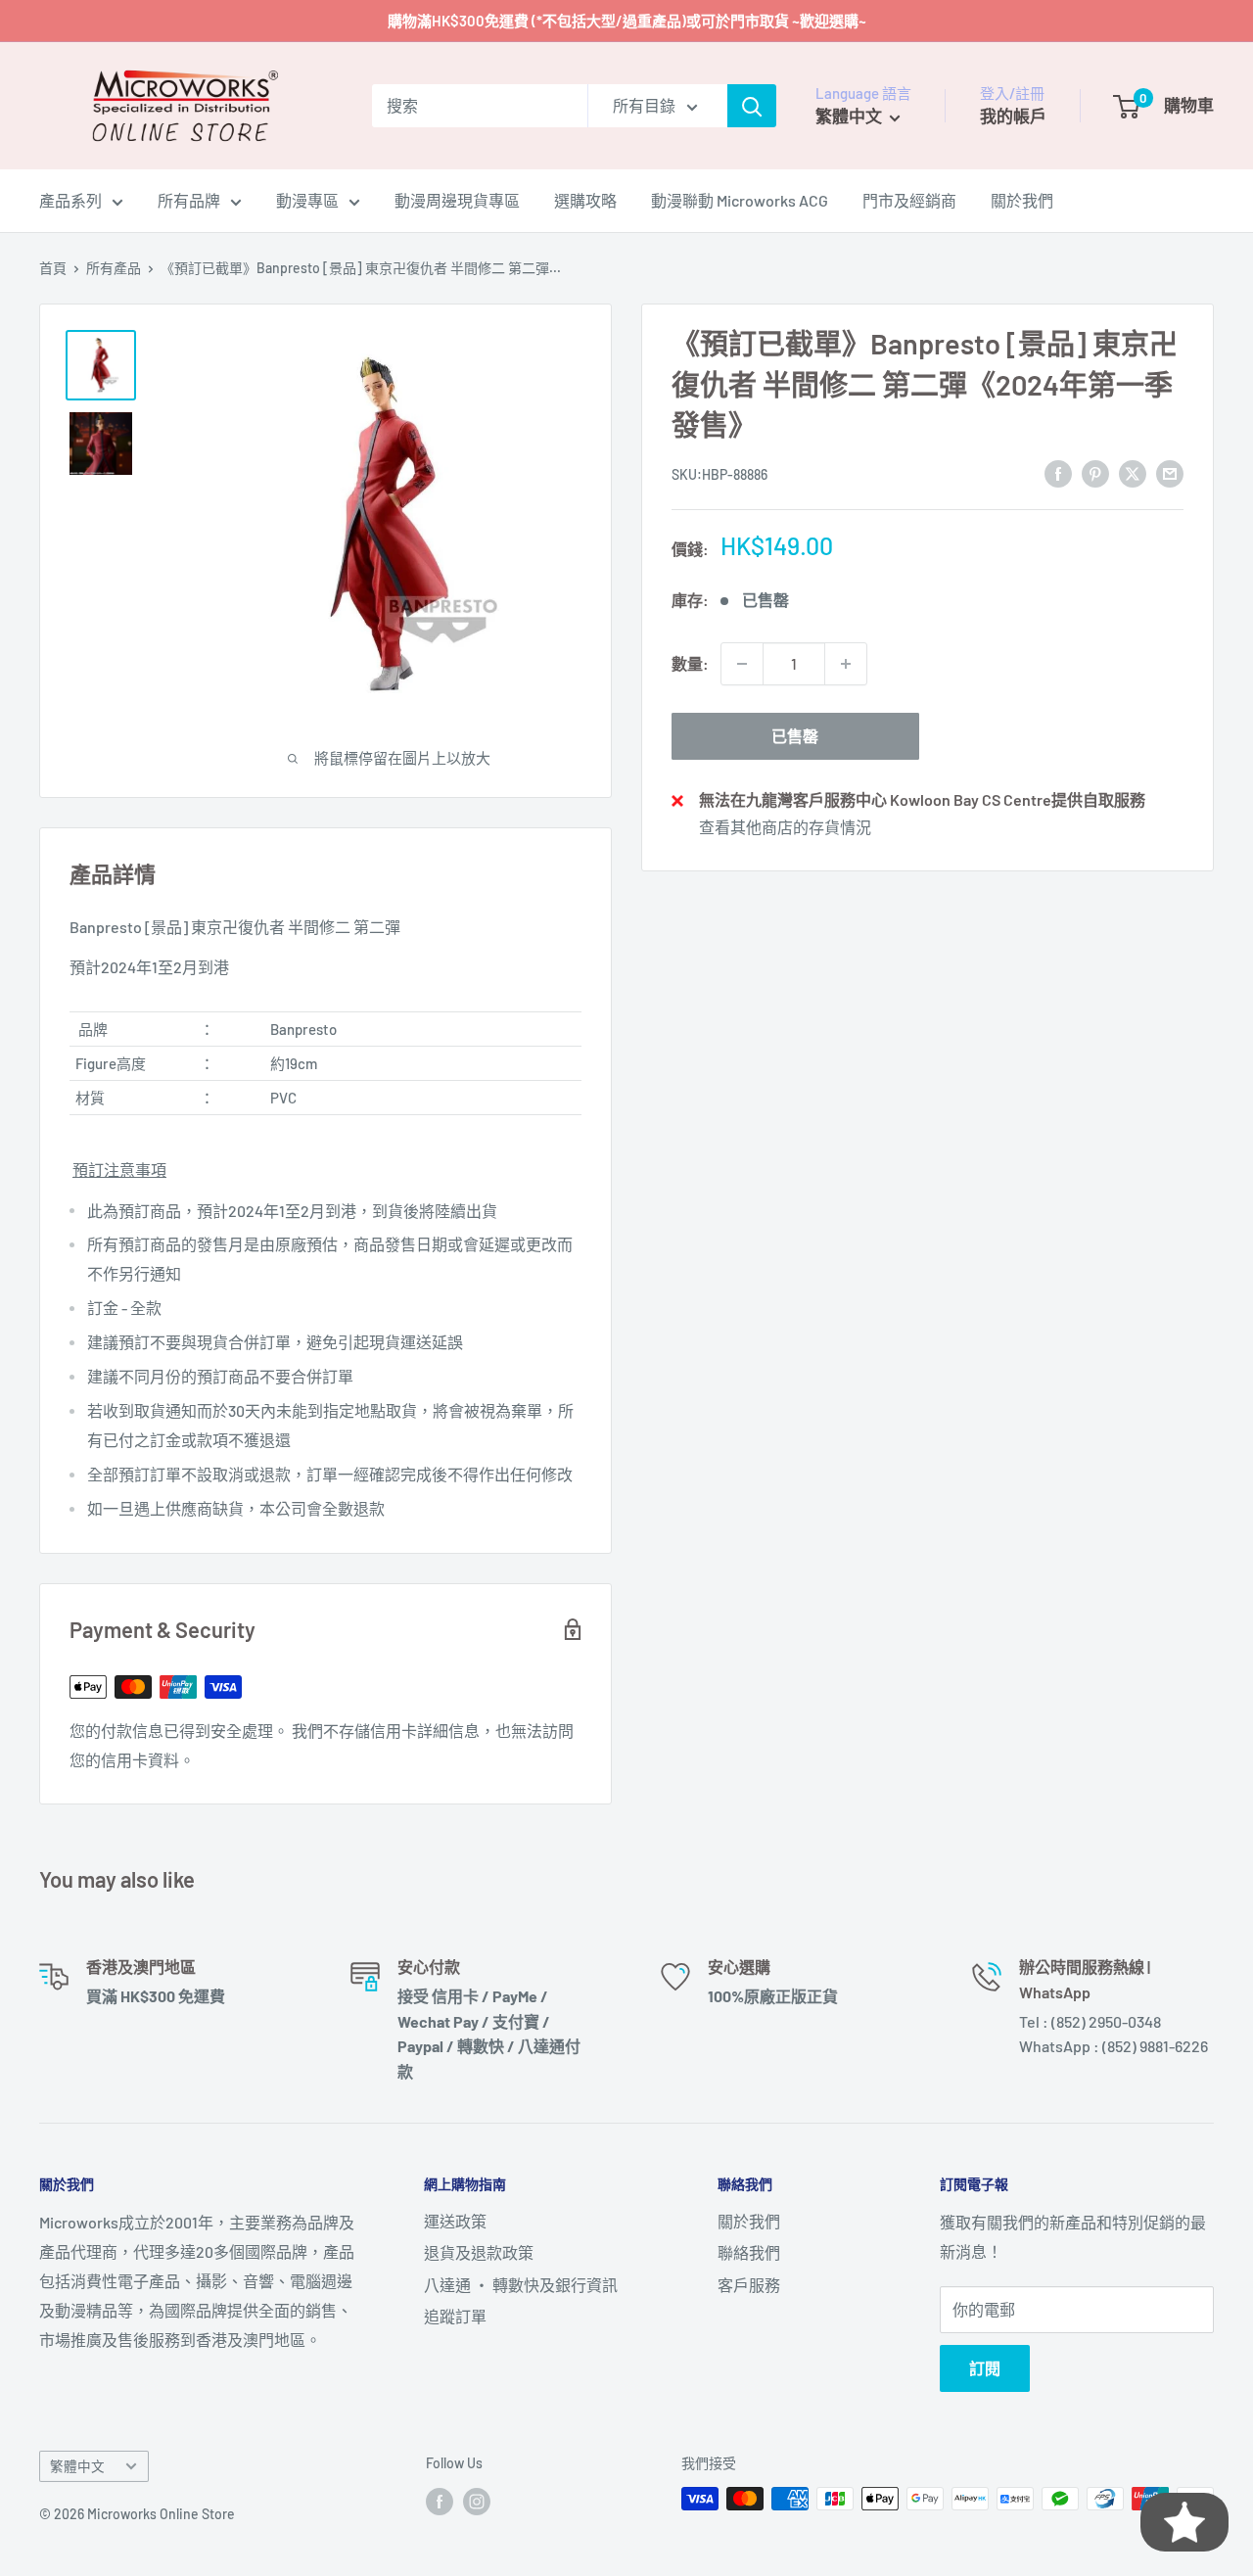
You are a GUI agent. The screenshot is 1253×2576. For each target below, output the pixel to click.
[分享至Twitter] (1133, 472)
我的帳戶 (1013, 116)
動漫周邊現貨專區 (457, 200)
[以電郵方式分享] (1170, 472)
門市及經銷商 (909, 200)
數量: (690, 663)
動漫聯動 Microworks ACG (740, 200)
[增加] (846, 664)
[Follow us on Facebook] (440, 2501)
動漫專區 (307, 200)
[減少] (742, 664)
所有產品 (114, 268)
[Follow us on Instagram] (477, 2501)
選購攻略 (585, 200)
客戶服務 (749, 2285)
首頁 (53, 268)
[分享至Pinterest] (1095, 472)
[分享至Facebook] (1058, 472)
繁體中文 (77, 2466)
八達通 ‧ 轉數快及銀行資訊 (521, 2285)
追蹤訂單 (455, 2316)
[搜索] (752, 106)
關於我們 (1022, 200)
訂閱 (985, 2368)
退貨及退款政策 (479, 2252)
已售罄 (795, 736)
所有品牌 (189, 200)
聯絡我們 (749, 2252)
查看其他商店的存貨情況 (785, 826)
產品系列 (70, 200)
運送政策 (455, 2221)
